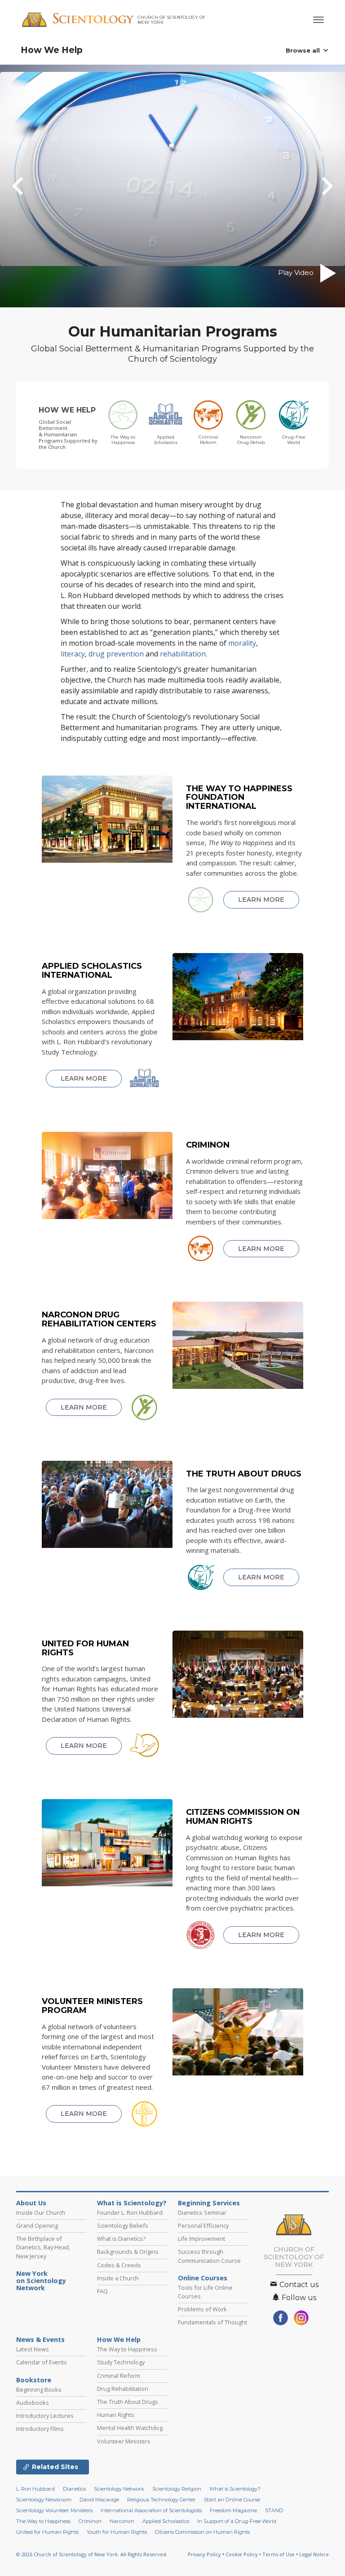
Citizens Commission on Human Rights (202, 2532)
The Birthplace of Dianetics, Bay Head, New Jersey (43, 2247)
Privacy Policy (204, 2554)
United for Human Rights (47, 2532)
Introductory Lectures (45, 2416)
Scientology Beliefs (123, 2226)
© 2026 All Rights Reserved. (92, 2554)
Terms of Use (279, 2554)
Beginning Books (39, 2390)
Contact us (298, 2285)
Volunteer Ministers (124, 2441)
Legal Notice (314, 2554)
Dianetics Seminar (202, 2212)
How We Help (52, 50)
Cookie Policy (242, 2554)
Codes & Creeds (119, 2265)
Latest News (33, 2349)
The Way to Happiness (127, 2349)
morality (242, 643)
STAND (274, 2510)
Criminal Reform (119, 2376)
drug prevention (116, 654)
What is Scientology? (132, 2203)
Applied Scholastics (166, 2521)
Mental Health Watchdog (130, 2428)
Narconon (122, 2521)
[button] (34, 186)
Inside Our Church (41, 2212)
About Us (31, 2203)
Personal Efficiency (203, 2226)
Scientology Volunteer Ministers (54, 2510)
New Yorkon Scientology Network (41, 2281)
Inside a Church (118, 2278)
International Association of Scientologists (151, 2510)
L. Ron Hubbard (35, 2489)
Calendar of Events (42, 2362)
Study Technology (121, 2362)
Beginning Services (209, 2203)
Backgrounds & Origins (128, 2252)
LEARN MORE (261, 900)
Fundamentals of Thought (212, 2322)
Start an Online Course (232, 2500)
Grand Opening (37, 2226)
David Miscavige (99, 2500)
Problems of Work (202, 2309)
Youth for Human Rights (117, 2532)
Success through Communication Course (209, 2256)
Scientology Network (119, 2489)
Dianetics (74, 2489)
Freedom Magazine (233, 2510)
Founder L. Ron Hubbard (130, 2212)
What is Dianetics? (121, 2239)
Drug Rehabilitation (123, 2389)
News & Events (40, 2340)
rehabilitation (183, 654)
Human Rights (116, 2415)
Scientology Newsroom (44, 2500)
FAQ (102, 2291)
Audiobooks (33, 2403)
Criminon (90, 2521)
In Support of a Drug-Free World (237, 2521)
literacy (73, 654)
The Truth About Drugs (128, 2402)
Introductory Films (40, 2429)
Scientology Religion (177, 2489)
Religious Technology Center (161, 2500)
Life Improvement (201, 2239)
